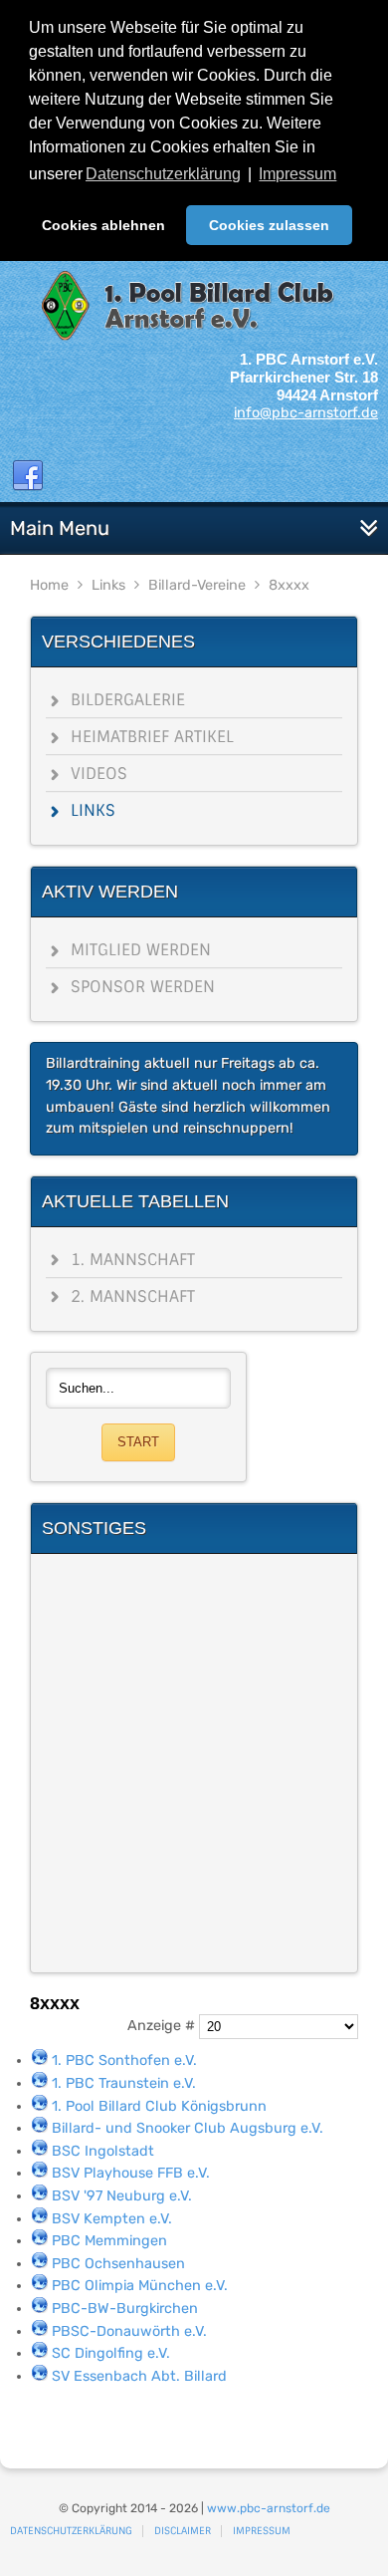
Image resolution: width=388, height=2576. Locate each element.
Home (49, 585)
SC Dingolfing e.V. (111, 2353)
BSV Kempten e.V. (112, 2219)
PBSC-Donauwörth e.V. (129, 2331)
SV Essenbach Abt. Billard (139, 2376)
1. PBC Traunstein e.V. (124, 2083)
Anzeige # (163, 2027)
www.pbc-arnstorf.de (269, 2508)
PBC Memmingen (109, 2241)
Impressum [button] (297, 174)
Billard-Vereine (197, 585)
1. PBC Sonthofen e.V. (124, 2061)
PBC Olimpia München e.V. (140, 2286)
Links (108, 585)
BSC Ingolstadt (103, 2151)
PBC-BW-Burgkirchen (125, 2309)
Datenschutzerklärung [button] (163, 174)
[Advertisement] (194, 1763)
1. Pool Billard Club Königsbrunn (159, 2106)
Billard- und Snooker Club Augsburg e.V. (188, 2128)
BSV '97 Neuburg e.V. (122, 2196)
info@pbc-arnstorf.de (306, 413)
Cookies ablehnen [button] (103, 225)
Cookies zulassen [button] (269, 225)
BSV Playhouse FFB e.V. (131, 2173)
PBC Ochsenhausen (118, 2264)
